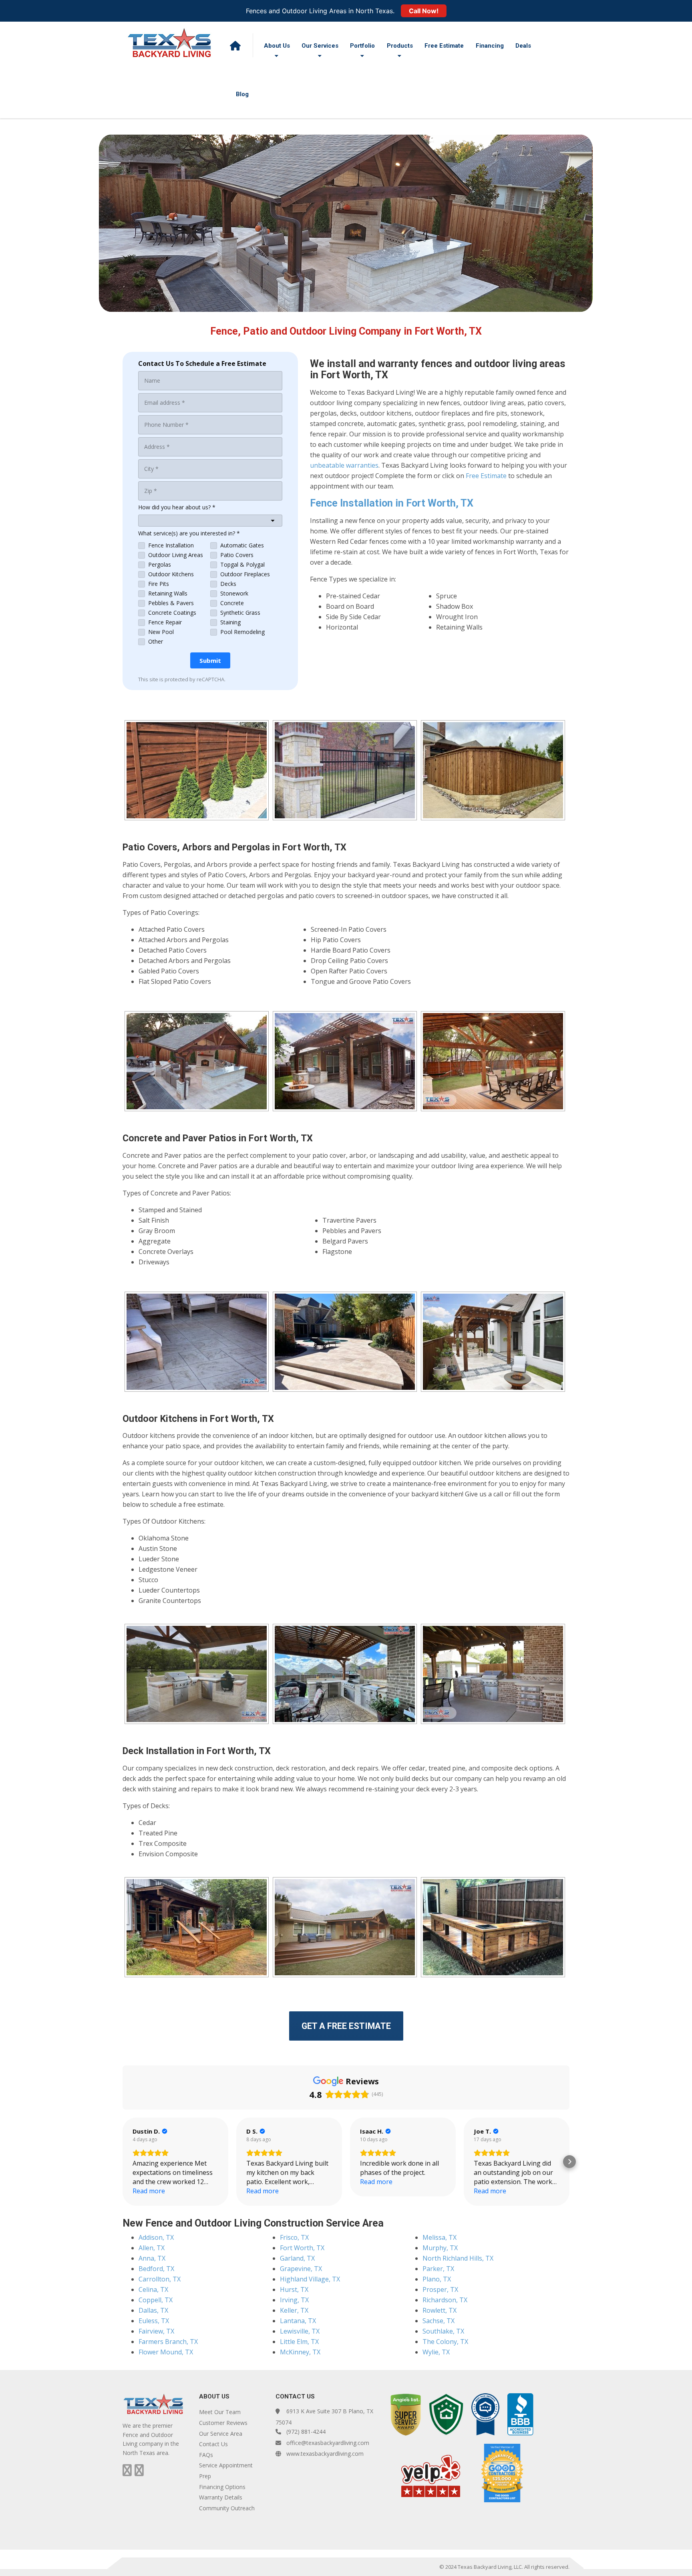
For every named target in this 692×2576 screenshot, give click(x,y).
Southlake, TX (443, 2331)
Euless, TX (154, 2321)
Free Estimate (444, 46)
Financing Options (222, 2487)
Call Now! (424, 11)
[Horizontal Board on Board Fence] (197, 770)
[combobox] (210, 521)
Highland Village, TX (310, 2279)
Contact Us (213, 2444)
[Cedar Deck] (197, 1927)
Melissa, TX (440, 2237)
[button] (123, 2162)
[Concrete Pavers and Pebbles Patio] (493, 1342)
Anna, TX (152, 2258)
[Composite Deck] (345, 1927)
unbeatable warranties (344, 465)
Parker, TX (438, 2269)
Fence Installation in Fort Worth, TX (392, 503)
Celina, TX (153, 2289)
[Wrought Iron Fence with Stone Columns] (345, 770)
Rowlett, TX (440, 2310)
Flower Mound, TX (166, 2352)
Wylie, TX (436, 2352)
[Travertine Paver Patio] (345, 1342)
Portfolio (362, 46)
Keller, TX (294, 2310)
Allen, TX (152, 2248)
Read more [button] (149, 2191)
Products (400, 46)
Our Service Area (221, 2434)
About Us (277, 46)
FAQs (206, 2455)
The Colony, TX (445, 2342)
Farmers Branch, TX (168, 2342)
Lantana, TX (298, 2321)
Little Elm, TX (299, 2342)
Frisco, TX (294, 2237)
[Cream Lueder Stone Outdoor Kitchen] (197, 1674)
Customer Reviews (223, 2423)
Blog (242, 94)
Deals (523, 46)
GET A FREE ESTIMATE (346, 2026)
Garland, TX (297, 2258)
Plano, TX (437, 2279)
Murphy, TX (440, 2248)
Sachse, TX (439, 2321)
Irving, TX (294, 2300)
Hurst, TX (294, 2289)
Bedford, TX (156, 2269)
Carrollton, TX (160, 2279)
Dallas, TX (153, 2310)
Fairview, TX (156, 2331)
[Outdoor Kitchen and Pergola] (345, 1674)
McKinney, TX (300, 2352)
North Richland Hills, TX (458, 2258)
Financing (490, 46)
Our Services (320, 46)
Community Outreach (227, 2508)
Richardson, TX (445, 2300)
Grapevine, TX (301, 2269)
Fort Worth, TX (302, 2248)
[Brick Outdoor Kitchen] (493, 1674)
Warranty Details (221, 2497)
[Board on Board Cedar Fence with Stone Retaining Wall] (493, 770)
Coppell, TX (156, 2300)
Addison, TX (156, 2237)
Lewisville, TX (300, 2331)
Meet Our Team (220, 2412)
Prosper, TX (440, 2289)
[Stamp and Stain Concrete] (197, 1342)
